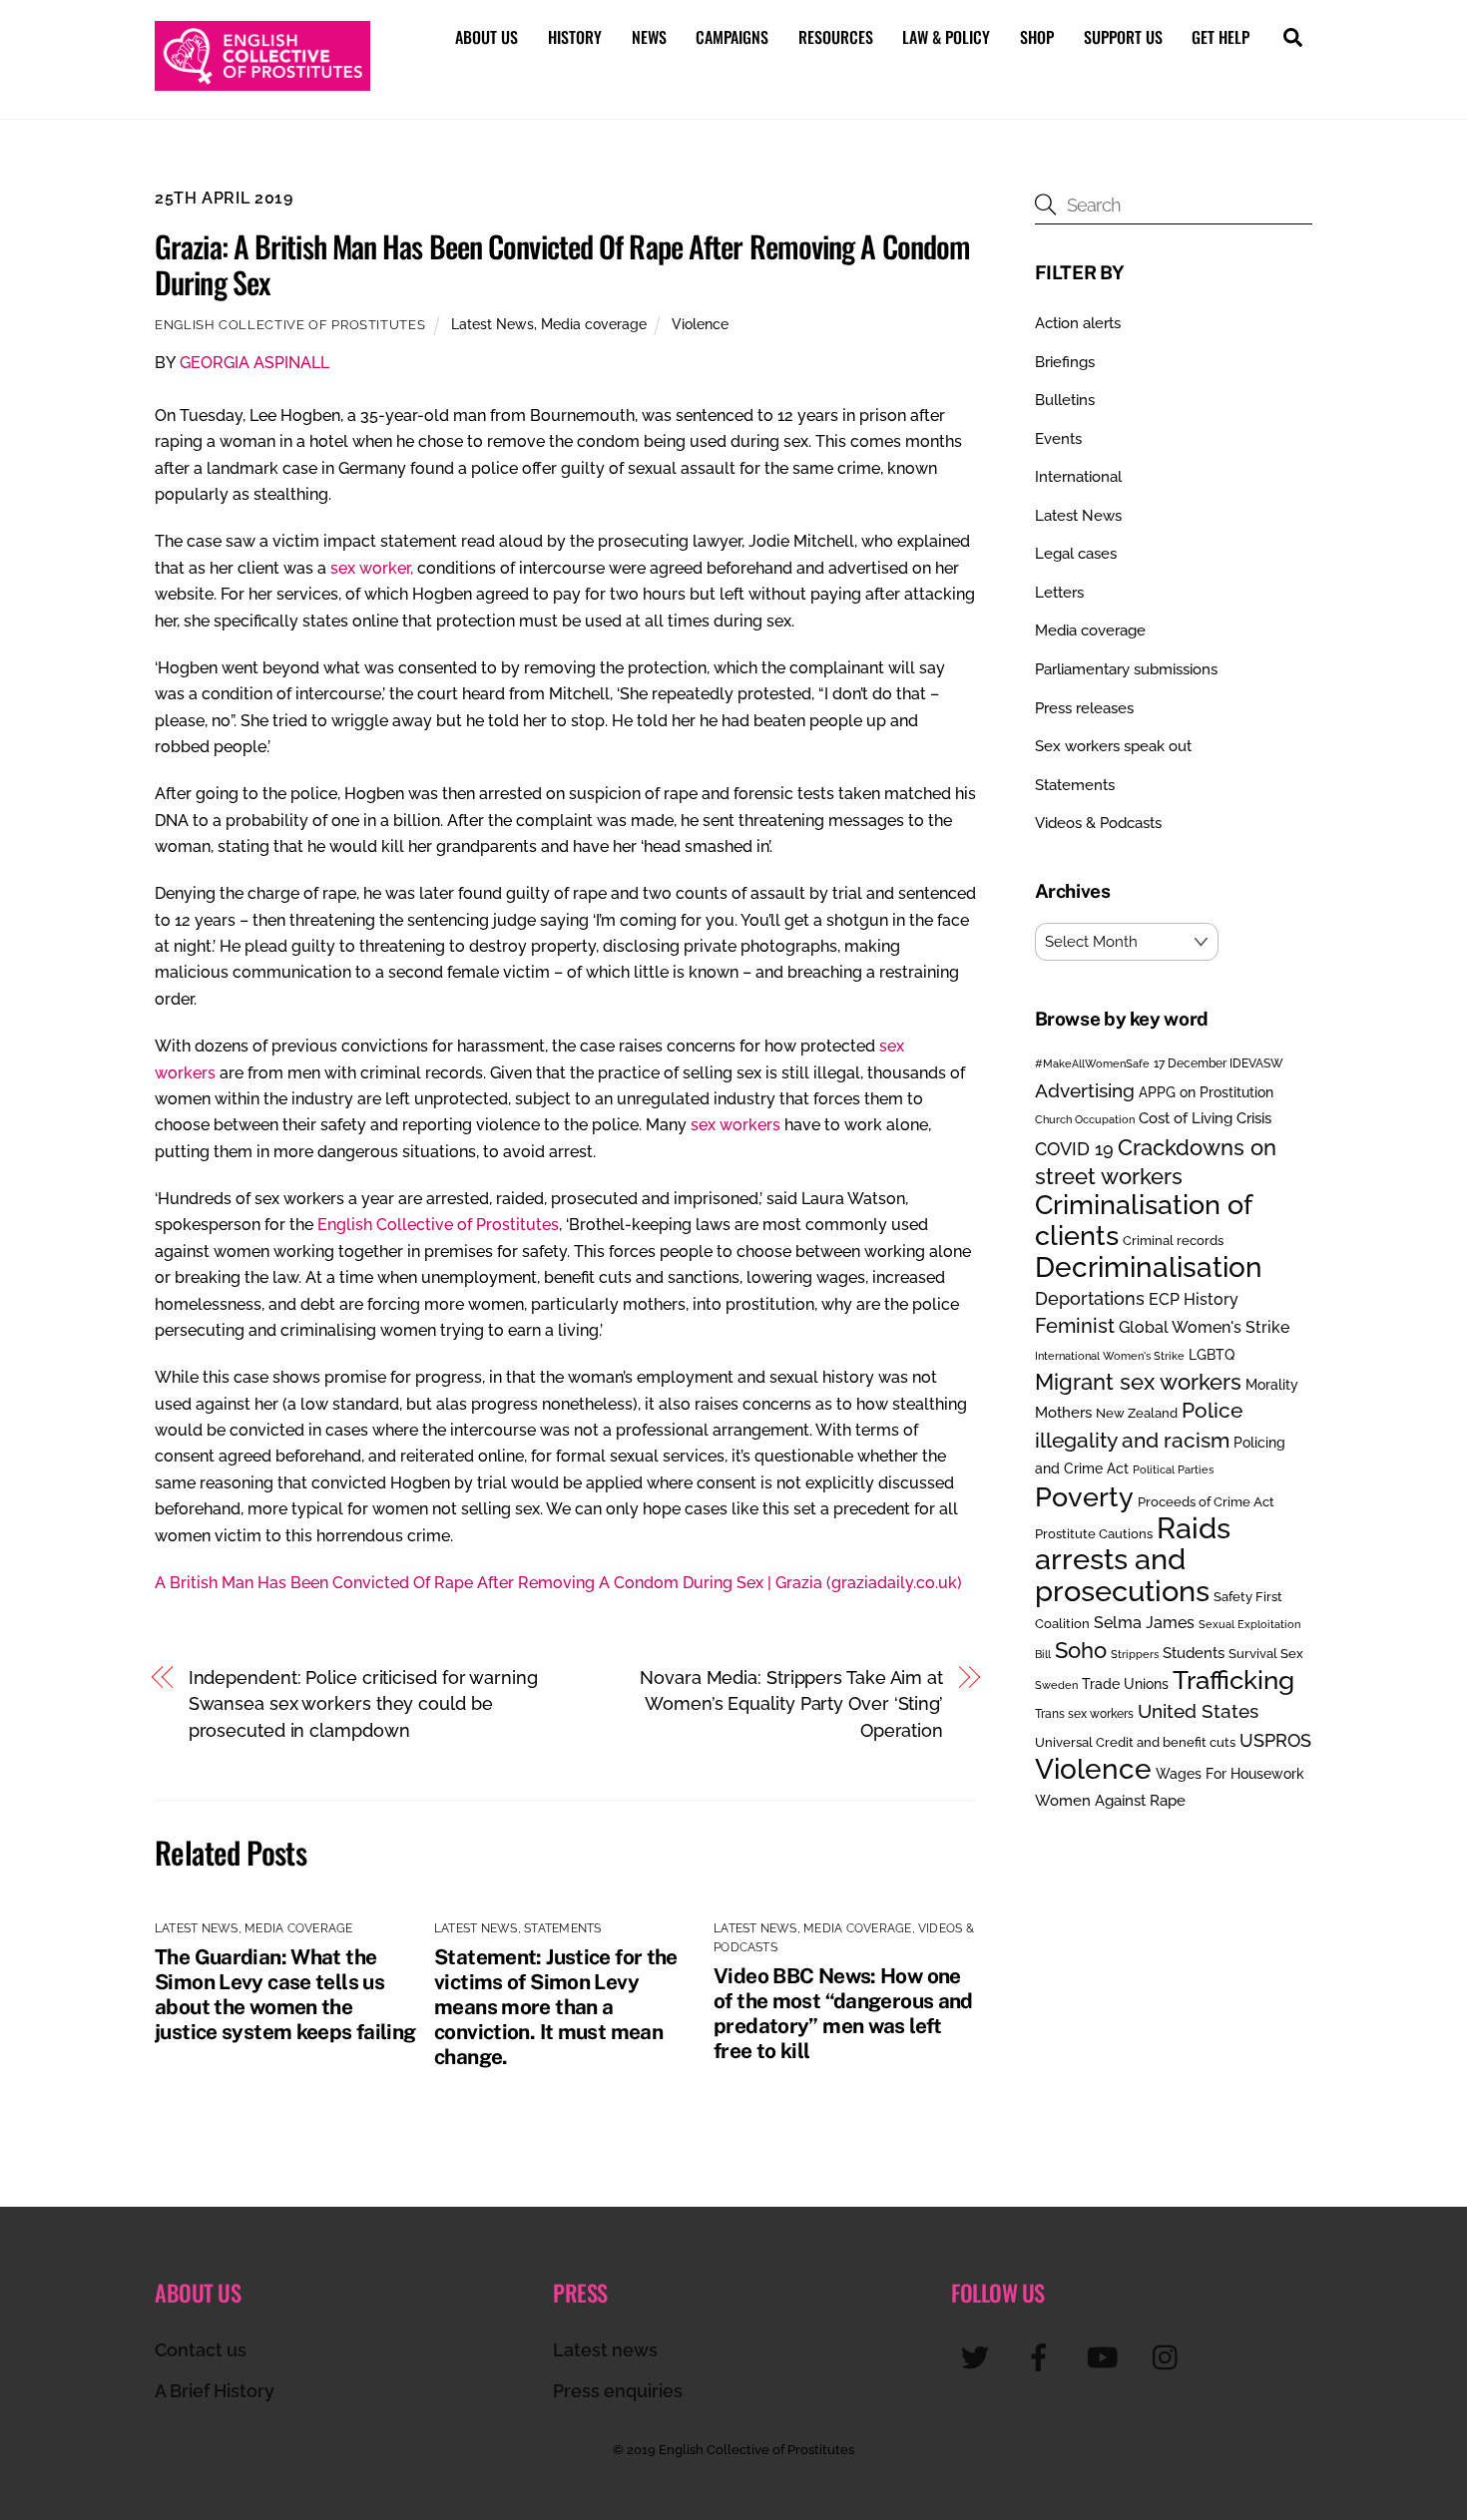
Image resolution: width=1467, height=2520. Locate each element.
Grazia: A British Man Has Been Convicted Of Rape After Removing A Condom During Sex (562, 264)
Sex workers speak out (1113, 746)
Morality (1272, 1385)
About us (487, 37)
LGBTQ (1212, 1354)
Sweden (1056, 1685)
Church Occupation (1085, 1120)
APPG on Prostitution (1206, 1092)
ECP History (1194, 1299)
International (1078, 477)
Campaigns (732, 37)
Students (1194, 1653)
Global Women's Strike (1204, 1327)
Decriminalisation (1149, 1267)
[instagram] (1170, 2357)
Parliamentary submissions (1126, 669)
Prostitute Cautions (1094, 1533)
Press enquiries (618, 2391)
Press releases (1084, 708)
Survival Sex (1266, 1654)
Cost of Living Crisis (1205, 1118)
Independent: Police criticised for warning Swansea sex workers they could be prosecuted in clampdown (363, 1704)
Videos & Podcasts (1098, 823)
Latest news (605, 2350)
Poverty (1084, 1496)
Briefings (1065, 362)
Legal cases (1076, 554)
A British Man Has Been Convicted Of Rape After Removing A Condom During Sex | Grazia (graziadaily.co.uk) (558, 1583)
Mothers (1063, 1412)
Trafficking (1233, 1680)
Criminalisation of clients (1143, 1220)
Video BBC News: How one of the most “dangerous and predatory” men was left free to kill (843, 2013)
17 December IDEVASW (1219, 1063)
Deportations (1090, 1298)
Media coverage (594, 324)
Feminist (1075, 1326)
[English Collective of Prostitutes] (262, 81)
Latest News (492, 324)
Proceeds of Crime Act (1206, 1502)
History (575, 37)
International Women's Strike (1110, 1356)
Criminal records (1173, 1241)
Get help (1221, 37)
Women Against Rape (1110, 1800)
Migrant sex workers (1138, 1382)
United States (1198, 1711)
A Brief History (215, 2391)
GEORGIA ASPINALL (254, 363)
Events (1058, 439)
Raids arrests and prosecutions (1133, 1559)
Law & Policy (946, 37)
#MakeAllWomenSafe (1092, 1063)
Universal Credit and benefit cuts (1135, 1742)
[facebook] (1042, 2357)
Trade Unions (1125, 1683)
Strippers (1135, 1654)
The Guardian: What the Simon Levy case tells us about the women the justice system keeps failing (285, 1994)
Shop (1037, 37)
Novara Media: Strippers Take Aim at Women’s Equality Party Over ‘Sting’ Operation (791, 1704)
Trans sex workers (1084, 1714)
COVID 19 (1074, 1149)
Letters (1059, 593)
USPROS (1275, 1740)
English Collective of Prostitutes (290, 325)
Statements (562, 1928)
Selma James (1144, 1623)
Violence (700, 324)
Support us (1123, 37)
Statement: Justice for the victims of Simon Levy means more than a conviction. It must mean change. (556, 2007)
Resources (836, 37)
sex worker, (372, 568)
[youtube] (1106, 2357)
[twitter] (978, 2357)
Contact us (201, 2350)
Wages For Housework (1230, 1774)
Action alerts (1078, 323)
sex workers (735, 1125)
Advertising (1085, 1090)
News (649, 37)
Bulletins (1065, 400)
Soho (1081, 1651)
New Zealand (1137, 1413)
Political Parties (1173, 1470)
